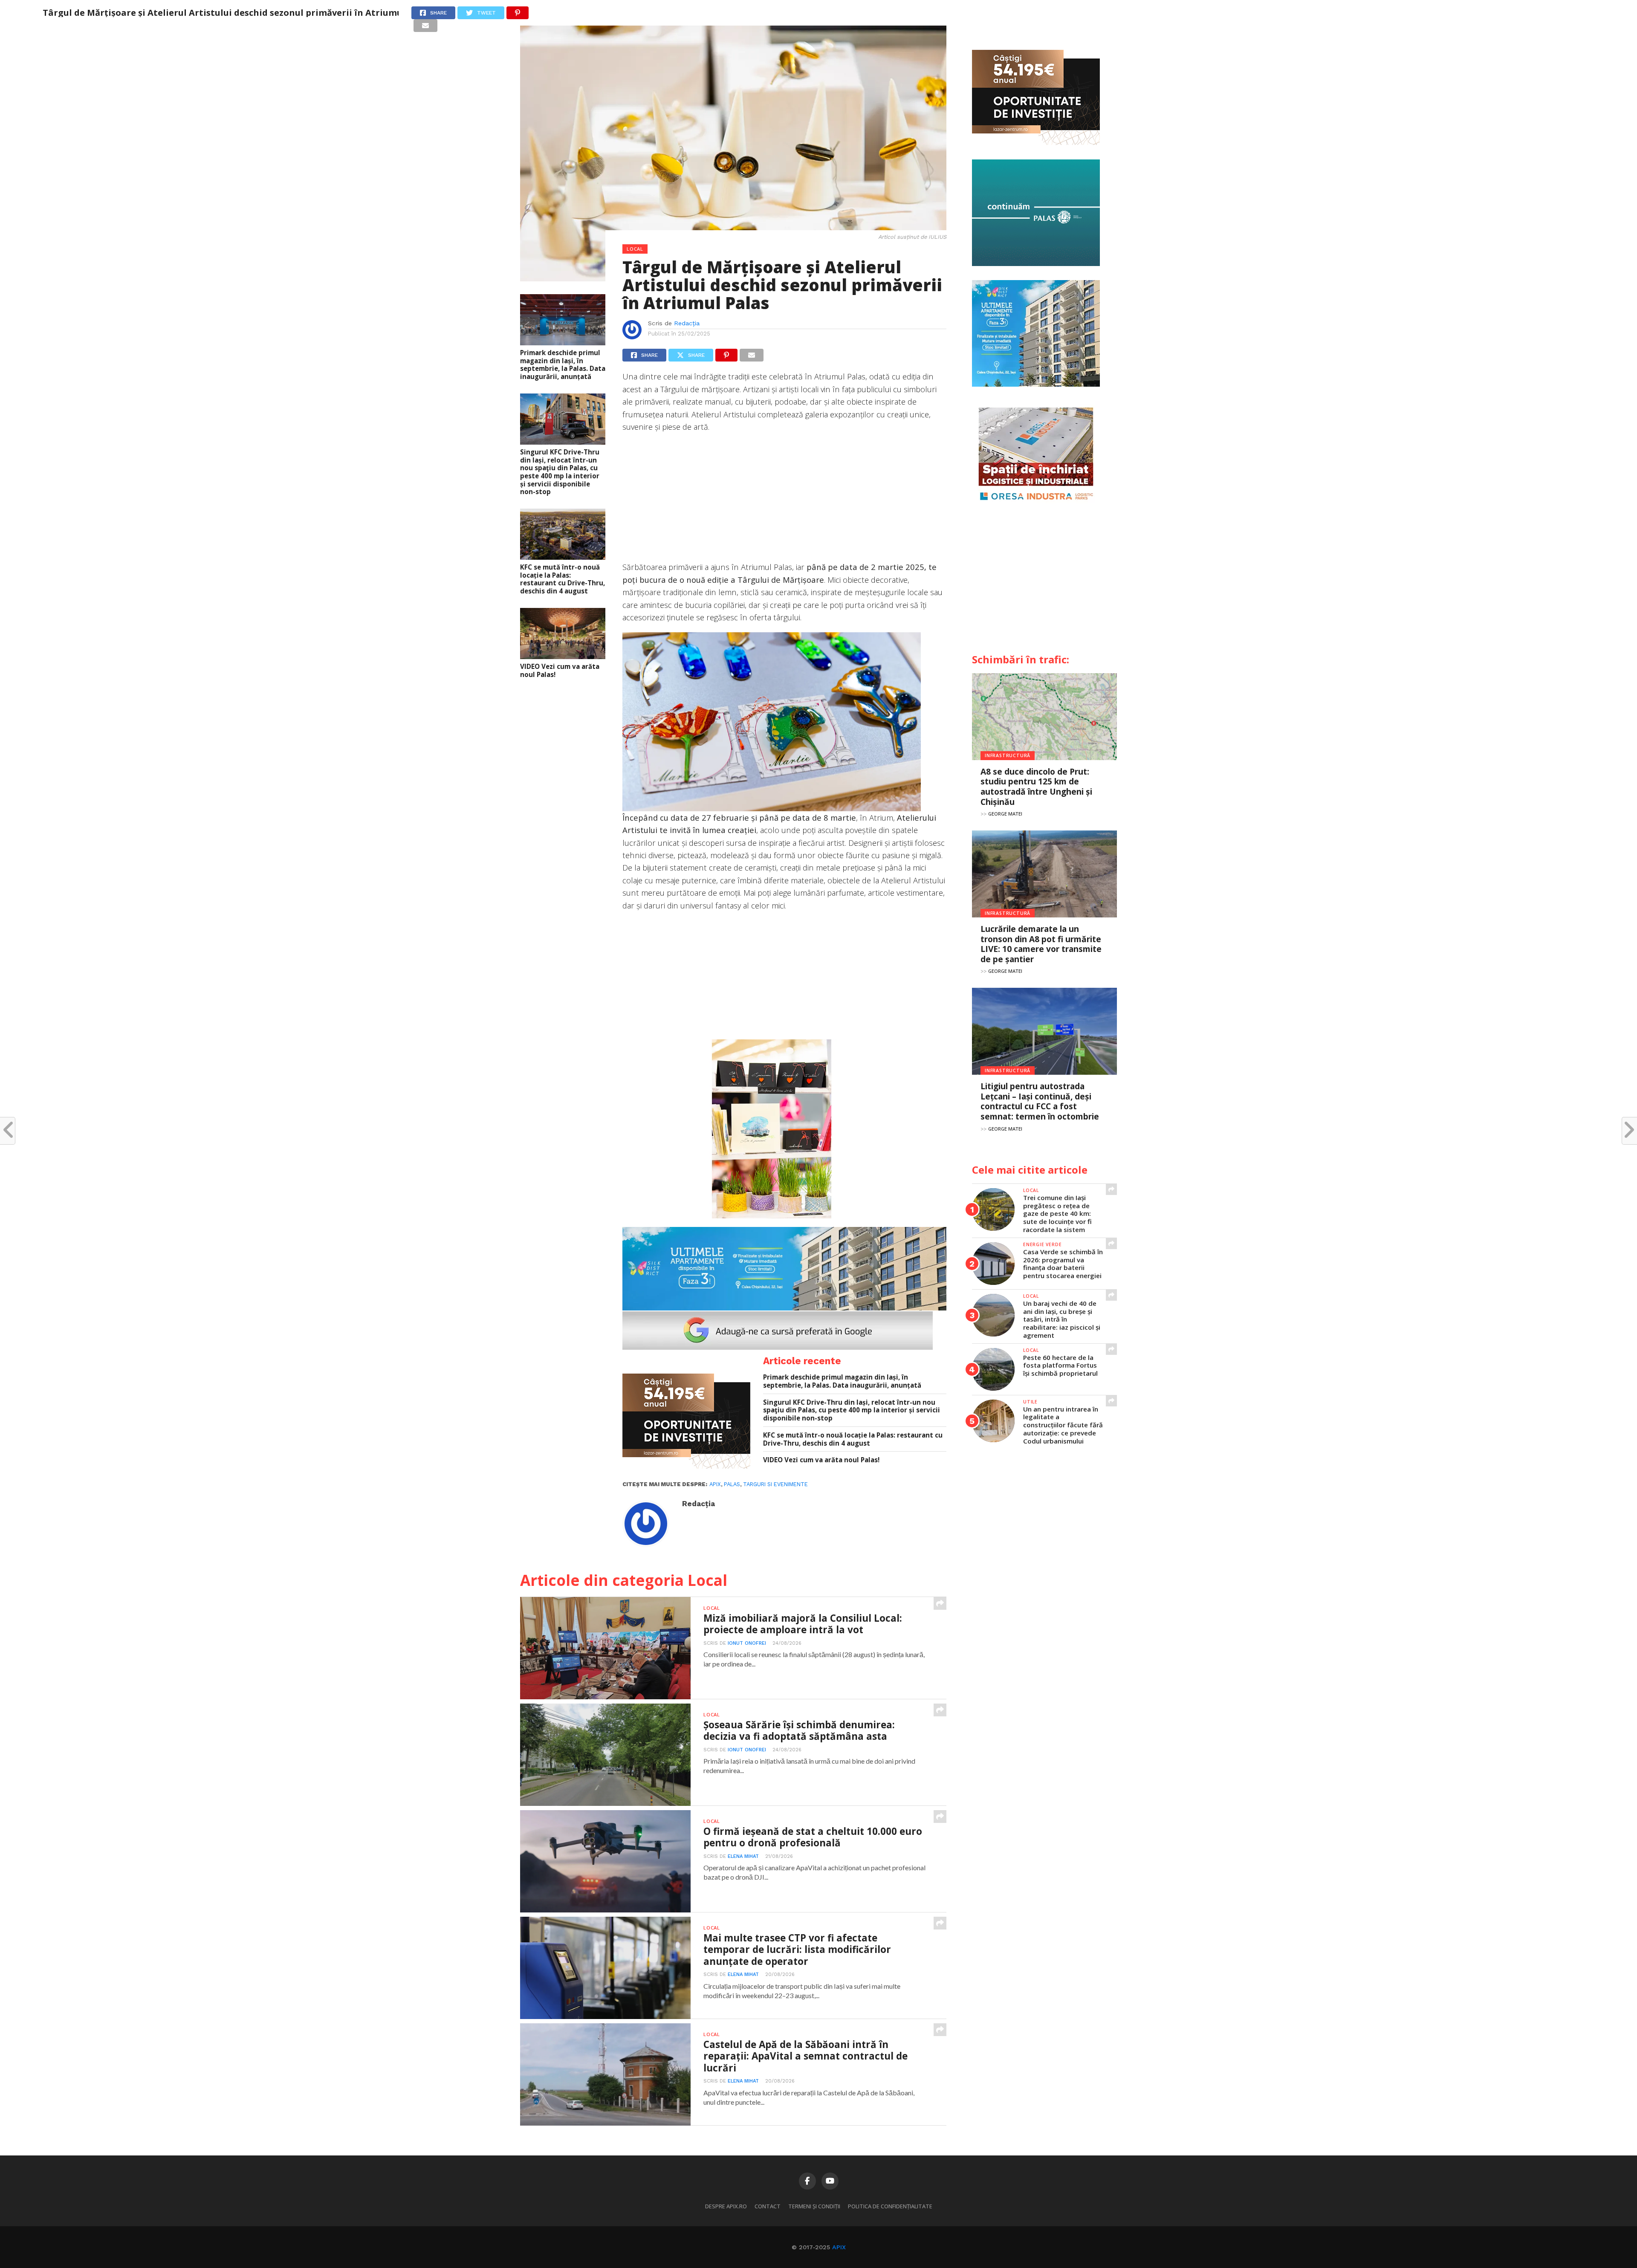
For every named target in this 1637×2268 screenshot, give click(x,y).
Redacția (687, 323)
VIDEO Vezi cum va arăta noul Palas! (560, 670)
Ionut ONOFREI (747, 1643)
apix (715, 1484)
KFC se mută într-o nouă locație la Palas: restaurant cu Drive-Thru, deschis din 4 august (563, 579)
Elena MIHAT (743, 1856)
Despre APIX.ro (726, 2206)
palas (732, 1484)
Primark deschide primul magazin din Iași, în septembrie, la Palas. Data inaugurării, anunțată (563, 365)
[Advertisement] (784, 501)
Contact (768, 2206)
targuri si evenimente (775, 1484)
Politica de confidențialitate (890, 2206)
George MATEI (1005, 814)
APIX (839, 2247)
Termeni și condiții (814, 2206)
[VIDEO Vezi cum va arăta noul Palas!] (563, 656)
